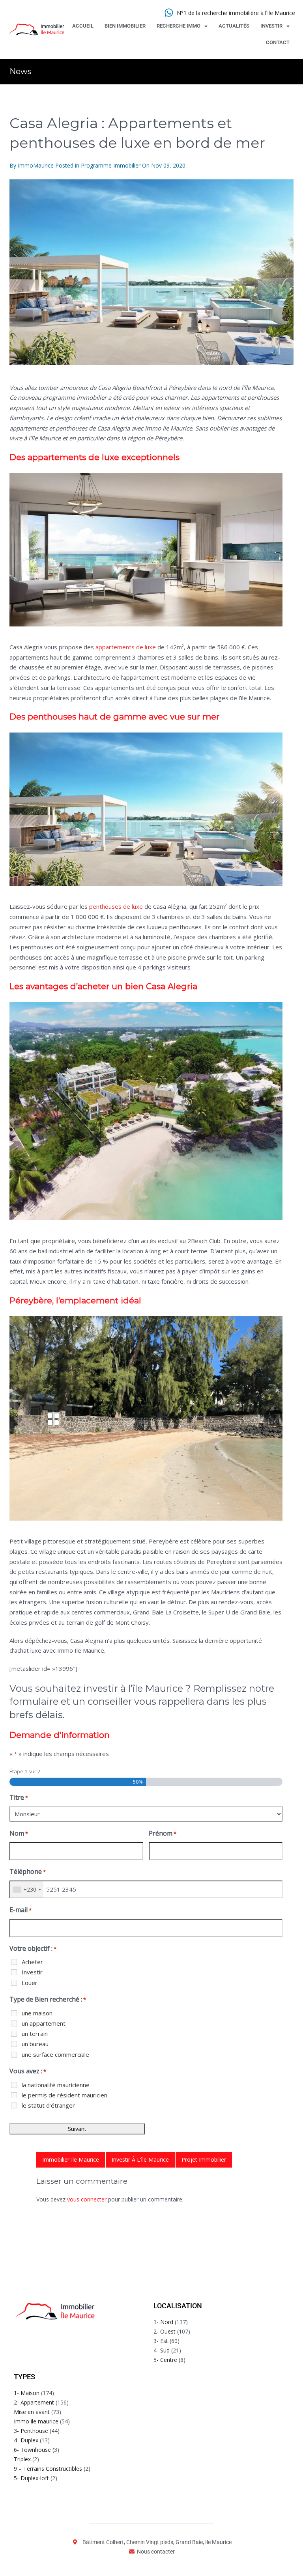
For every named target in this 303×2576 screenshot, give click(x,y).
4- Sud (162, 2350)
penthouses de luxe (117, 906)
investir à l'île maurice (140, 2159)
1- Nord (163, 2322)
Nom (19, 1833)
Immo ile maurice (36, 2421)
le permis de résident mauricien (65, 2095)
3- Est (161, 2341)
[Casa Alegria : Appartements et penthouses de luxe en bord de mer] (151, 272)
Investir (271, 26)
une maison (37, 2013)
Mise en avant (32, 2412)
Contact (278, 42)
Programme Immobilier (111, 165)
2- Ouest (165, 2331)
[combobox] (27, 1890)
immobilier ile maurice (71, 2159)
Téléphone (28, 1871)
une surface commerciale (55, 2054)
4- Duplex (26, 2440)
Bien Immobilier (125, 26)
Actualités (234, 26)
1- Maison (27, 2393)
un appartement (44, 2023)
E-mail (21, 1910)
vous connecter (87, 2199)
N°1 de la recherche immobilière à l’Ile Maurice (236, 13)
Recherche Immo (179, 26)
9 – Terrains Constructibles (48, 2469)
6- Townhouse (32, 2450)
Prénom (163, 1833)
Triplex (22, 2459)
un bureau (35, 2044)
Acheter (32, 1962)
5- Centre (165, 2360)
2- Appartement (34, 2402)
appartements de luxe (126, 647)
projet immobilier (204, 2159)
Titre (19, 1797)
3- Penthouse (31, 2431)
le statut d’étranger (48, 2105)
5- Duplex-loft (31, 2478)
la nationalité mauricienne (56, 2085)
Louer (30, 1983)
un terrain (35, 2034)
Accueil (83, 26)
